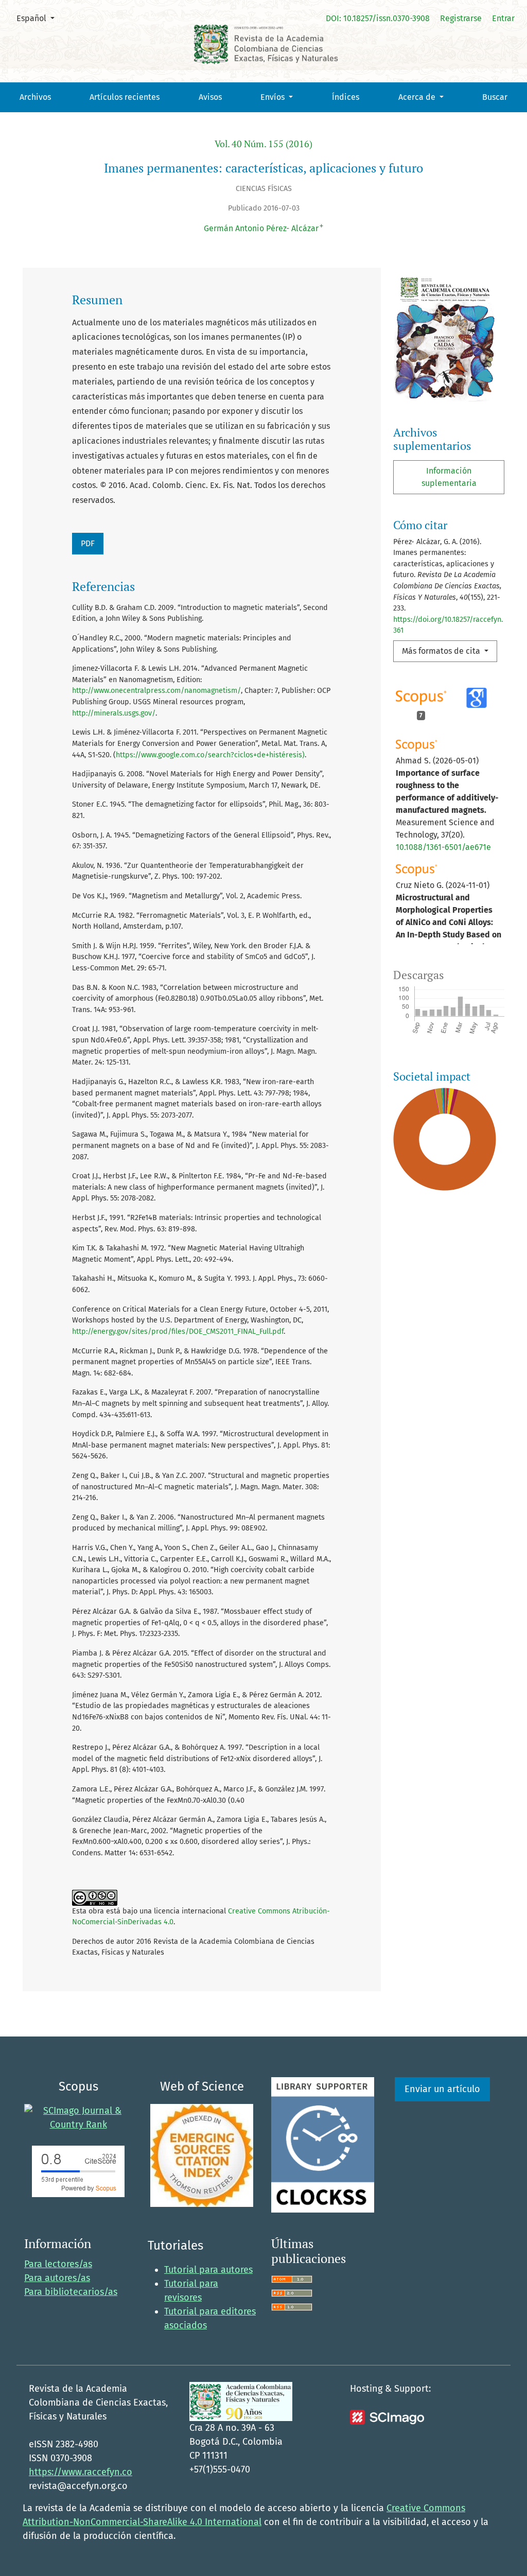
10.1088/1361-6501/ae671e (443, 847)
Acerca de (418, 97)
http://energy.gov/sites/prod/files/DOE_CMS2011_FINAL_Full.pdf (178, 1331)
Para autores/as (57, 2278)
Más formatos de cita (442, 651)
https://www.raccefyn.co (81, 2472)
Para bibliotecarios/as (71, 2292)
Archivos (35, 97)
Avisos (210, 97)
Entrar (503, 18)
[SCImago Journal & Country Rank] (78, 2117)
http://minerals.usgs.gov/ (114, 713)
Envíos (274, 97)
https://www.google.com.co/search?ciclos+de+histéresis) (210, 755)
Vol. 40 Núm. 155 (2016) (263, 144)
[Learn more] (441, 1369)
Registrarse (461, 18)
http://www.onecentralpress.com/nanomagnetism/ (156, 691)
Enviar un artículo (442, 2089)
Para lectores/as (58, 2264)
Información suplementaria (449, 477)
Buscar (495, 97)
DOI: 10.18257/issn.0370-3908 (378, 18)
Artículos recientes (125, 97)
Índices (346, 97)
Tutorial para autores (208, 2270)
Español (39, 18)
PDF (88, 543)
